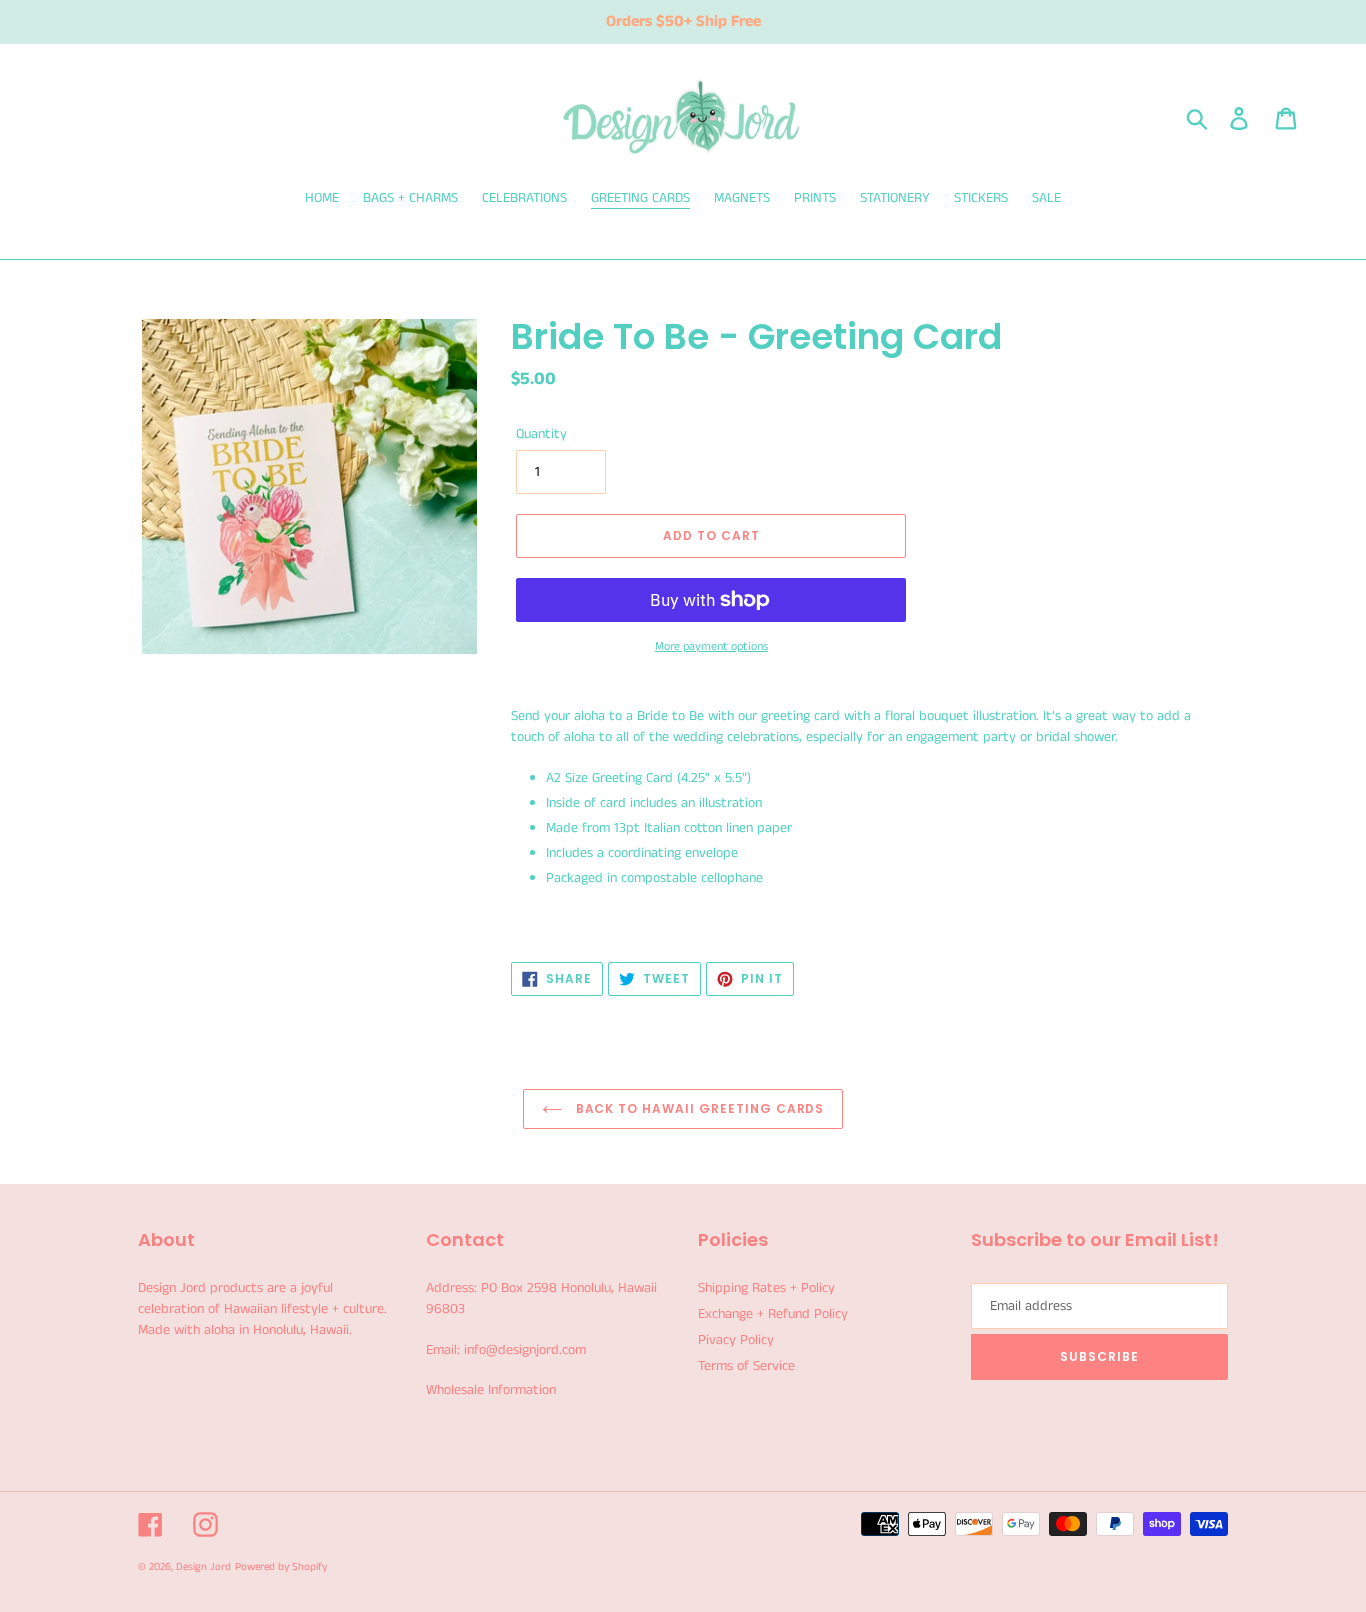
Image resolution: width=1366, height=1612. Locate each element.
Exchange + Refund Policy (773, 1314)
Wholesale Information (491, 1390)
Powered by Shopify (281, 1567)
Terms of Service (746, 1366)
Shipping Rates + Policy (766, 1288)
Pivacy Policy (736, 1340)
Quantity (541, 434)
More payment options (711, 646)
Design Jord (203, 1567)
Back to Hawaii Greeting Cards (698, 1108)
